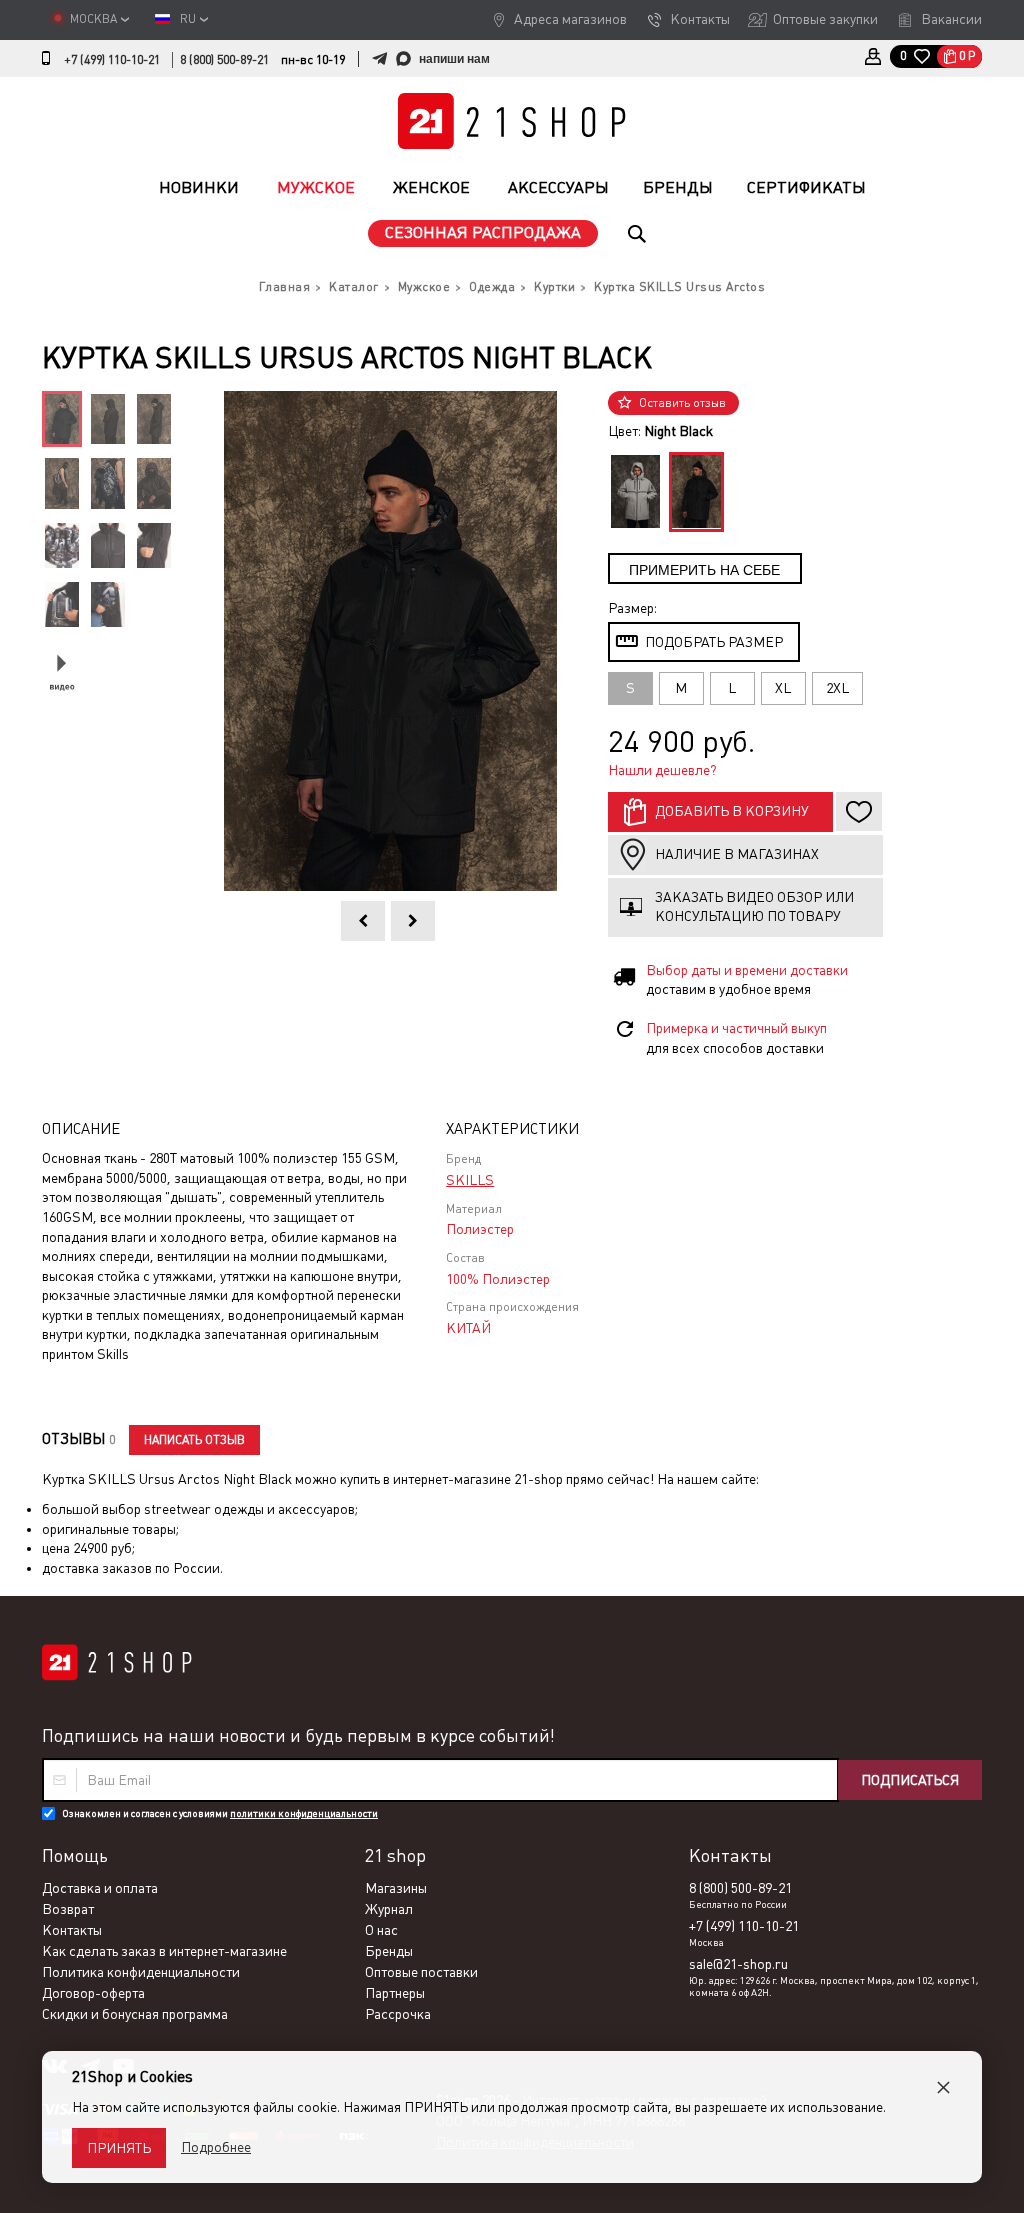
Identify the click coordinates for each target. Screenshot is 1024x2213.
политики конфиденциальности (304, 1813)
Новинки (199, 187)
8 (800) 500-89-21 (224, 60)
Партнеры (395, 1993)
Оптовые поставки (421, 1972)
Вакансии (951, 19)
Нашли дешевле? (662, 770)
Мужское (316, 187)
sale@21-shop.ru (738, 1964)
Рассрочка (398, 2014)
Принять (119, 2148)
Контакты (700, 19)
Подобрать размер (714, 642)
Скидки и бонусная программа (135, 2014)
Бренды (678, 187)
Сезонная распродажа (483, 232)
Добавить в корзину (732, 811)
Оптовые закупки (825, 19)
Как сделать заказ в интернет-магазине (164, 1951)
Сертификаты (806, 187)
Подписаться (910, 1780)
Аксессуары (558, 187)
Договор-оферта (93, 1993)
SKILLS (470, 1180)
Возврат (68, 1909)
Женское (431, 187)
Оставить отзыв (682, 403)
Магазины (396, 1888)
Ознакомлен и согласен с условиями (220, 1813)
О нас (381, 1930)
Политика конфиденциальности (141, 1972)
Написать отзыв (194, 1440)
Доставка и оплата (100, 1888)
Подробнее (216, 2147)
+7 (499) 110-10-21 (112, 60)
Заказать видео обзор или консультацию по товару (754, 907)
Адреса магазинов (570, 19)
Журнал (389, 1909)
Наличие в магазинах (737, 854)
